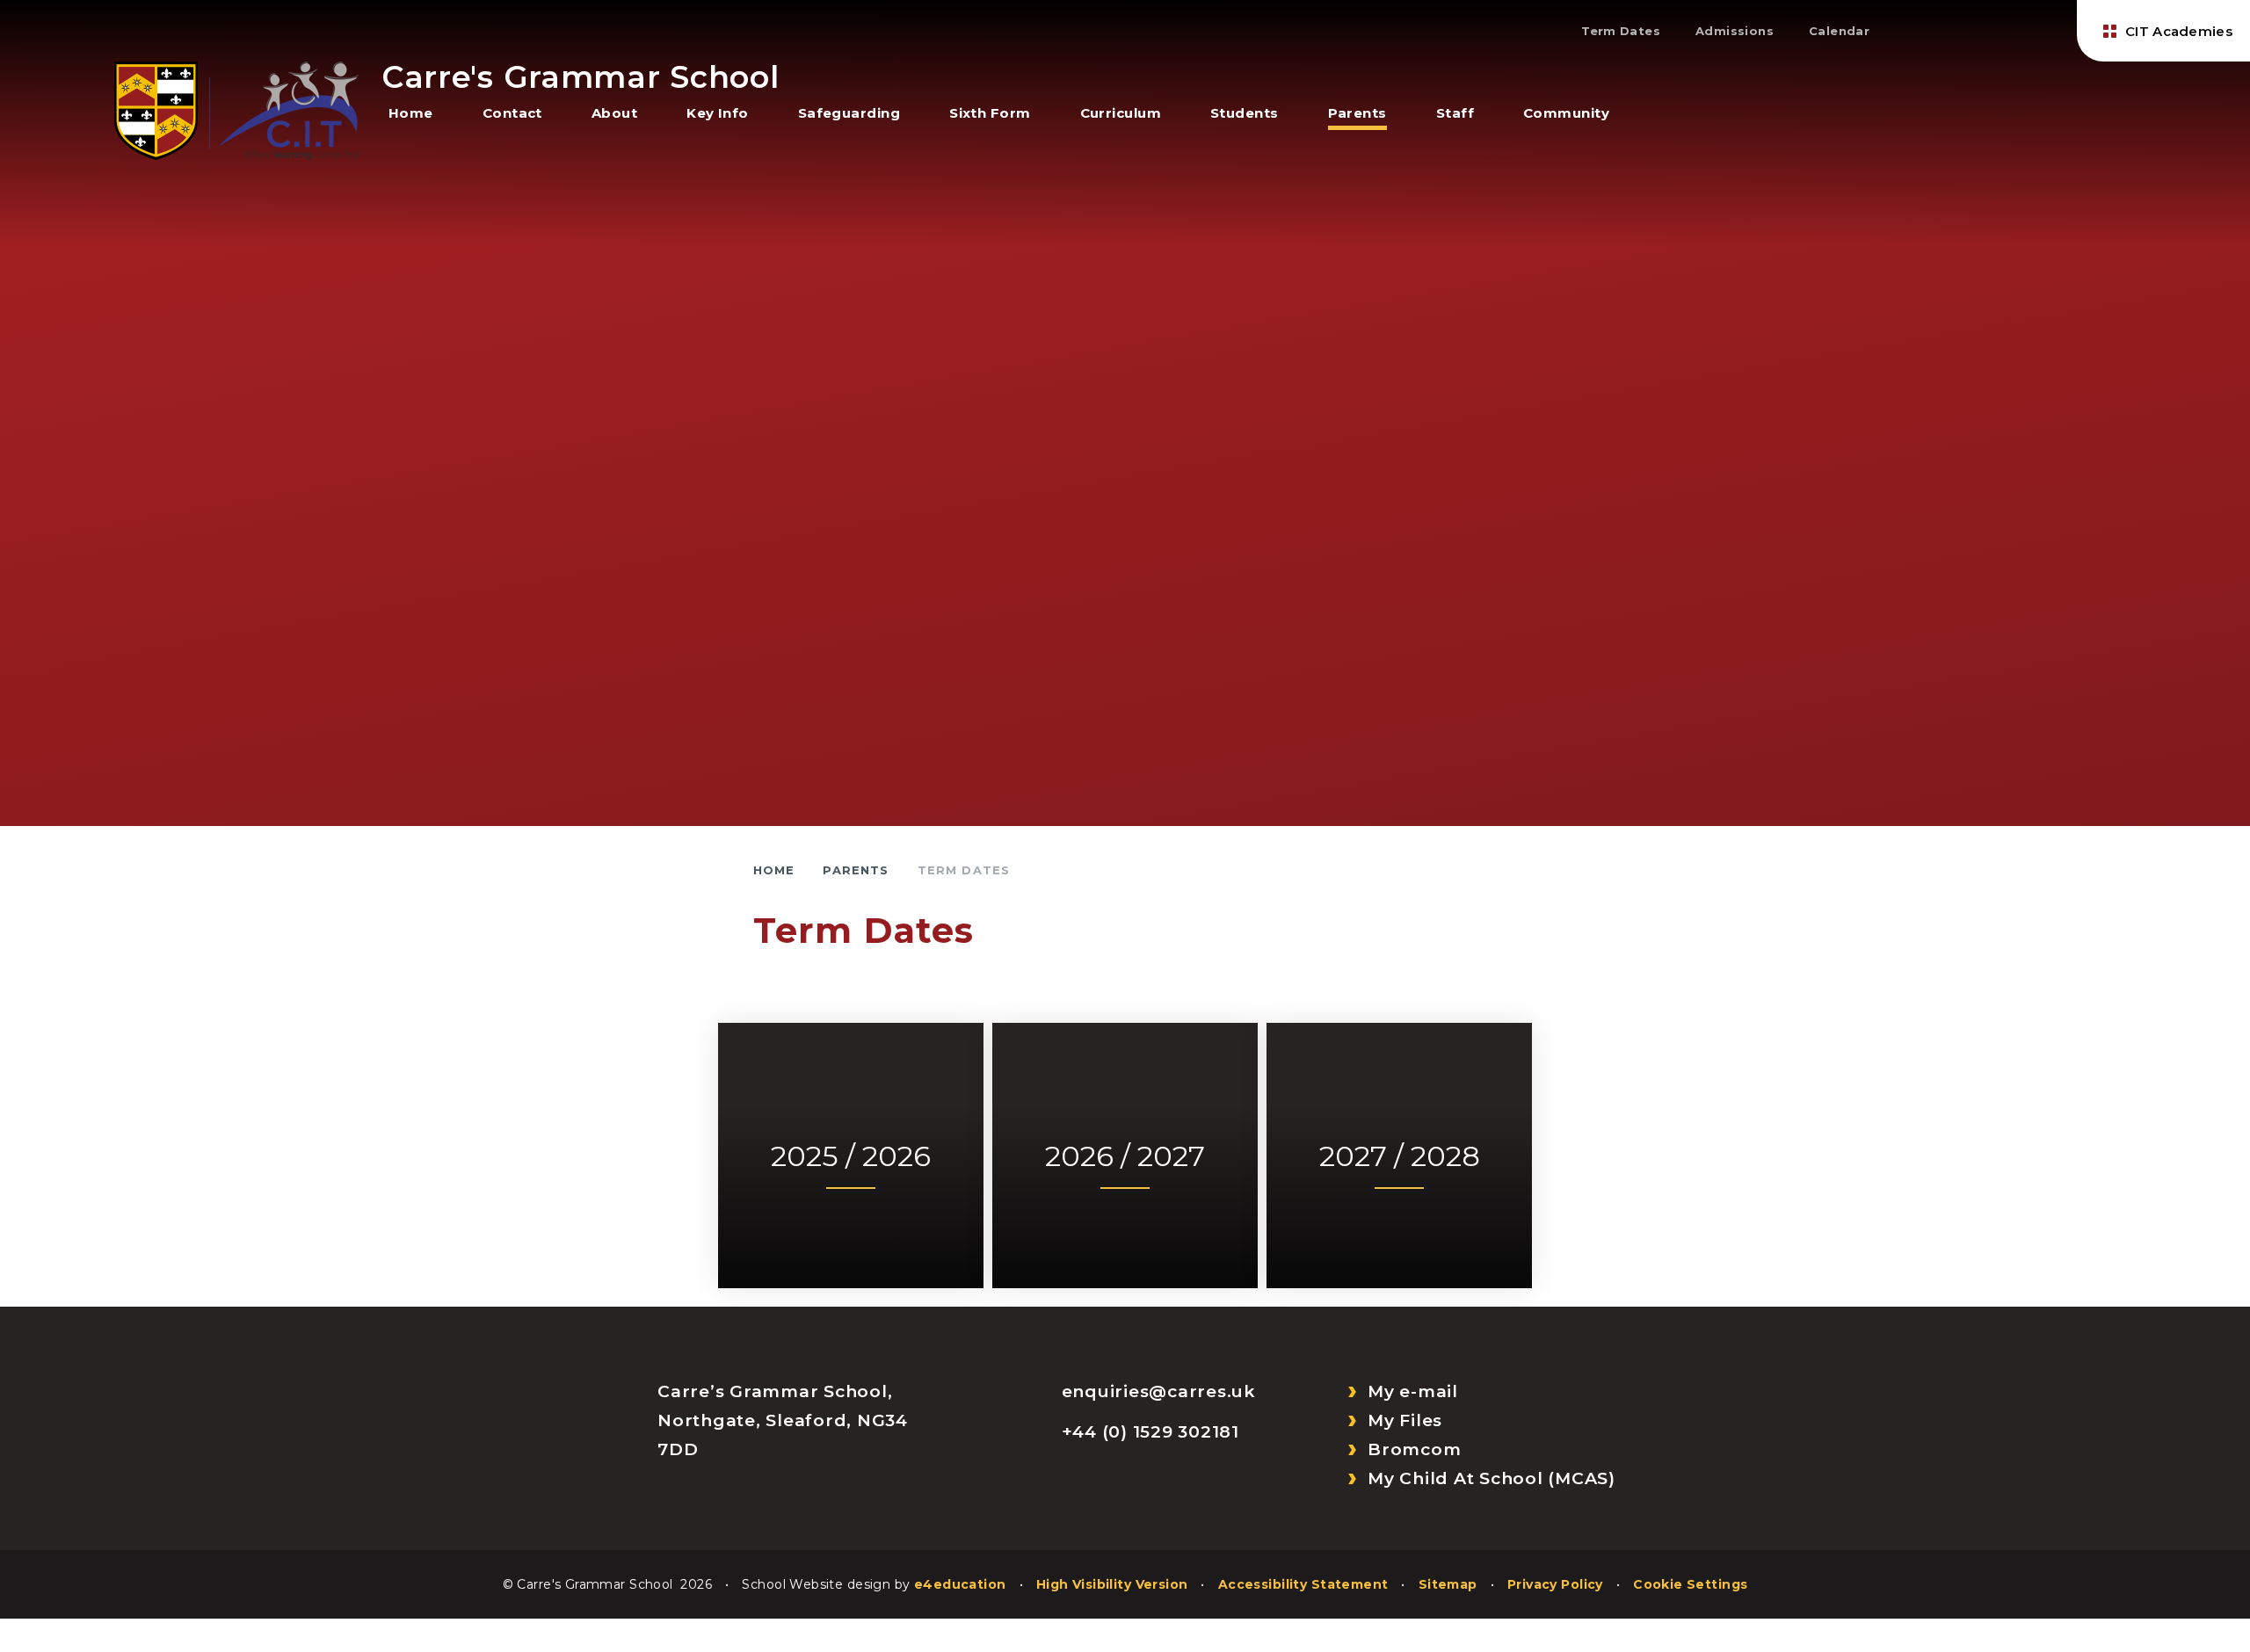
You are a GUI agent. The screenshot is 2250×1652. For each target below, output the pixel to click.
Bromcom (1414, 1449)
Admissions (1735, 31)
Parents (856, 870)
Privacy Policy (1555, 1584)
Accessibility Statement (1303, 1584)
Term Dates (1621, 31)
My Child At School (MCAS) (1492, 1478)
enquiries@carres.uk (1159, 1391)
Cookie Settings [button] (1690, 1584)
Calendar (1839, 31)
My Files (1405, 1420)
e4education (960, 1584)
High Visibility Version (1112, 1584)
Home (774, 870)
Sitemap (1448, 1584)
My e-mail (1413, 1391)
